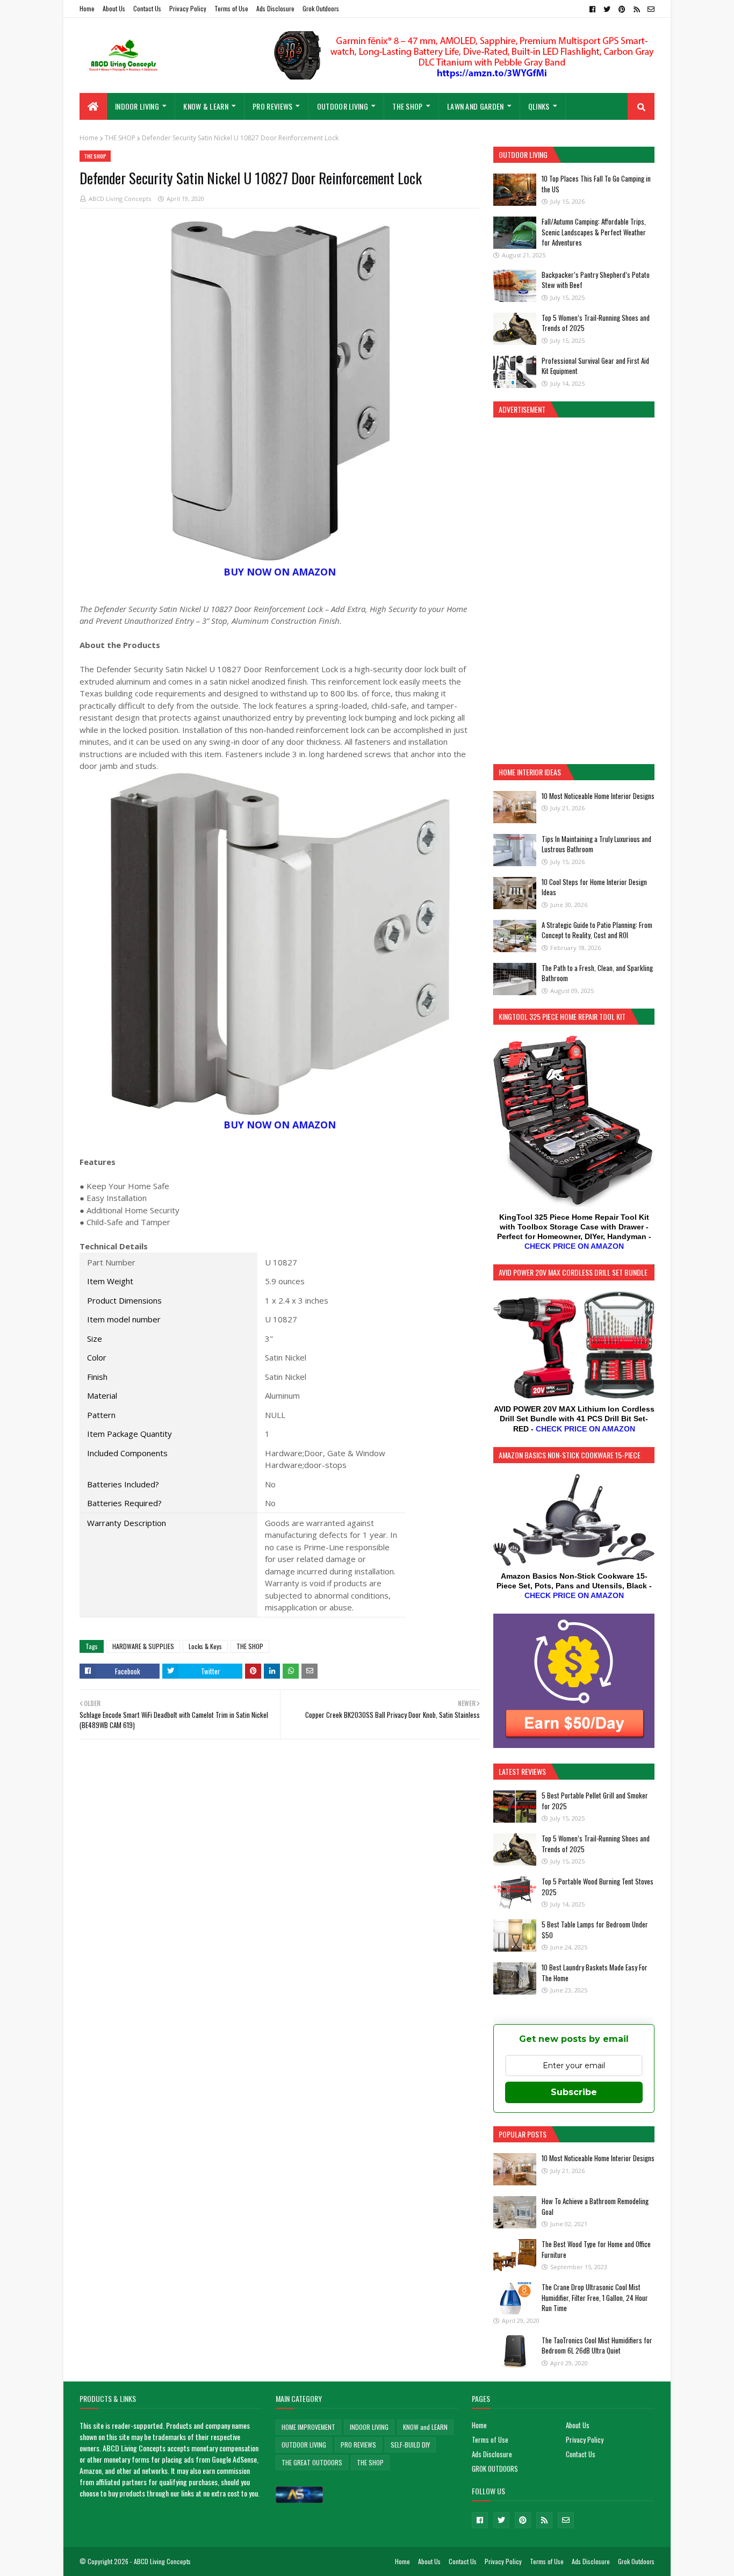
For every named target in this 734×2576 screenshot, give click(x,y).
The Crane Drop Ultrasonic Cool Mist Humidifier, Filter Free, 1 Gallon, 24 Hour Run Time (595, 2297)
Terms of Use (231, 8)
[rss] (636, 9)
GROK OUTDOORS (495, 2469)
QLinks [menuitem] (539, 106)
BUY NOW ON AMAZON (280, 572)
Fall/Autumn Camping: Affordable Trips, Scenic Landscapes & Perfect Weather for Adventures (594, 232)
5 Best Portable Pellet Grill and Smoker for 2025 (595, 1801)
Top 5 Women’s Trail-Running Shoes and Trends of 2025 (596, 323)
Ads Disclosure (275, 8)
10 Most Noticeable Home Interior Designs (598, 796)
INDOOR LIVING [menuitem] (137, 106)
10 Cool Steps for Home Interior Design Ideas (594, 887)
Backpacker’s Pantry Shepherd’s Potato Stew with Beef (596, 280)
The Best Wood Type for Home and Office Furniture (596, 2249)
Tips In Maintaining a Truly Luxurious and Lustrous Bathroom (596, 844)
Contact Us (147, 8)
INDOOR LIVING (369, 2427)
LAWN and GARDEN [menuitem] (476, 106)
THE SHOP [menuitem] (407, 106)
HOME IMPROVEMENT (308, 2427)
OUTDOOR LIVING (304, 2445)
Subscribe (574, 2092)
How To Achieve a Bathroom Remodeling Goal (595, 2206)
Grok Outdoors (321, 8)
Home (87, 8)
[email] (650, 9)
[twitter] (607, 9)
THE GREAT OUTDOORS (312, 2462)
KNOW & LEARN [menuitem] (206, 106)
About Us (114, 8)
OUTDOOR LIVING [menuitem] (343, 106)
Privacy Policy (188, 8)
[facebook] (592, 9)
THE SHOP (120, 138)
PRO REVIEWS (358, 2445)
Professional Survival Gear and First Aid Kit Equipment (595, 366)
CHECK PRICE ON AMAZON (574, 1246)
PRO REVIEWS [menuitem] (272, 106)
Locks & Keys (205, 1646)
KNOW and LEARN (425, 2427)
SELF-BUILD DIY (410, 2445)
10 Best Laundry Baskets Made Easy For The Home (595, 1973)
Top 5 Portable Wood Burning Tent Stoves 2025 (598, 1887)
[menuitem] (93, 106)
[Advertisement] (574, 589)
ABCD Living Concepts (120, 199)
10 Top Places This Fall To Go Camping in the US (596, 184)
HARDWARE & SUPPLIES (143, 1646)
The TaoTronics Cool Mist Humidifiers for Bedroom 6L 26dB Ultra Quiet (597, 2345)
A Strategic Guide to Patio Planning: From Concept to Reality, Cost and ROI (597, 930)
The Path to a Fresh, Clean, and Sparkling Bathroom (597, 973)
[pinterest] (622, 9)
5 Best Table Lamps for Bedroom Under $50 (595, 1930)
